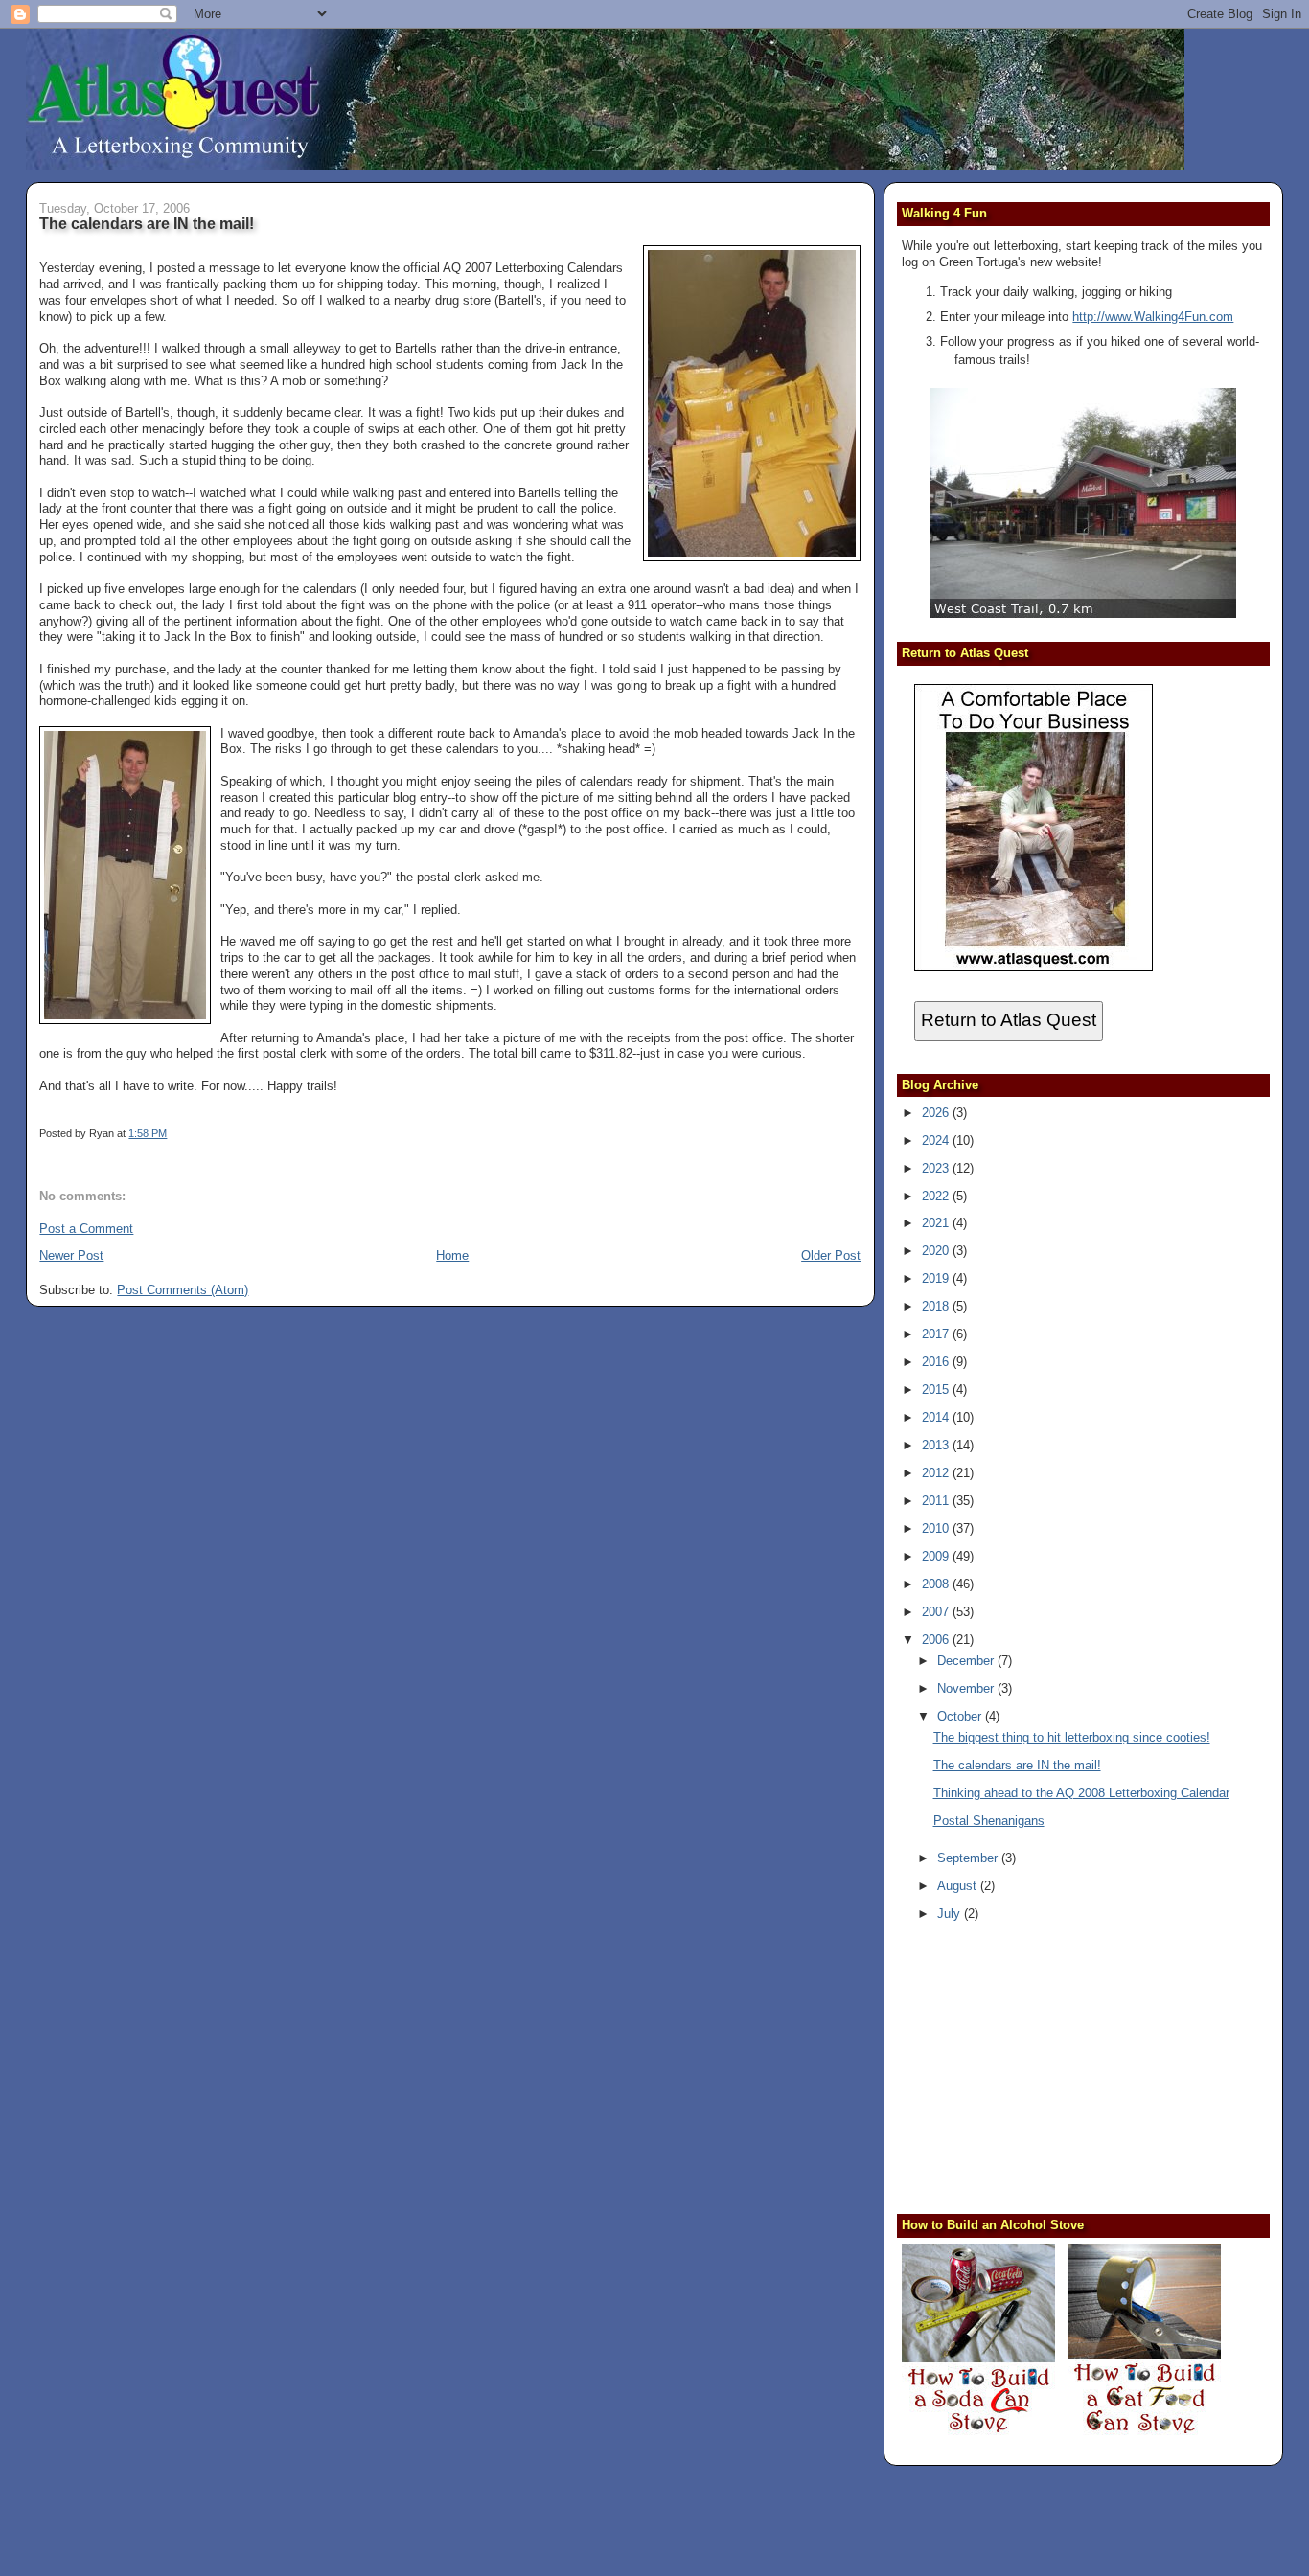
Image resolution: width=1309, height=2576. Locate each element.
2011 (937, 1501)
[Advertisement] (1022, 2070)
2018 (937, 1306)
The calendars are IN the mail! (147, 223)
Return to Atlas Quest (1009, 1020)
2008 (937, 1584)
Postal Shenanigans (989, 1821)
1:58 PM (148, 1133)
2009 (937, 1556)
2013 (937, 1445)
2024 (937, 1140)
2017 (937, 1334)
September (969, 1858)
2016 (937, 1362)
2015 (937, 1390)
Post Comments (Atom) (183, 1290)
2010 (937, 1528)
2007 (937, 1612)
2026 (937, 1113)
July (951, 1914)
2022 (937, 1196)
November (967, 1688)
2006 (937, 1640)
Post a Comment (86, 1229)
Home (452, 1255)
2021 (937, 1223)
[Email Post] (171, 1133)
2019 (937, 1278)
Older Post (831, 1255)
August (959, 1886)
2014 (937, 1417)
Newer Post (71, 1255)
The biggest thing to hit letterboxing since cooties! (1072, 1737)
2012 (937, 1473)
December (967, 1661)
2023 (937, 1168)
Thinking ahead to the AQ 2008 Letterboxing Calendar (1081, 1793)
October (961, 1716)
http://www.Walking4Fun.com (1153, 317)
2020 (937, 1251)
